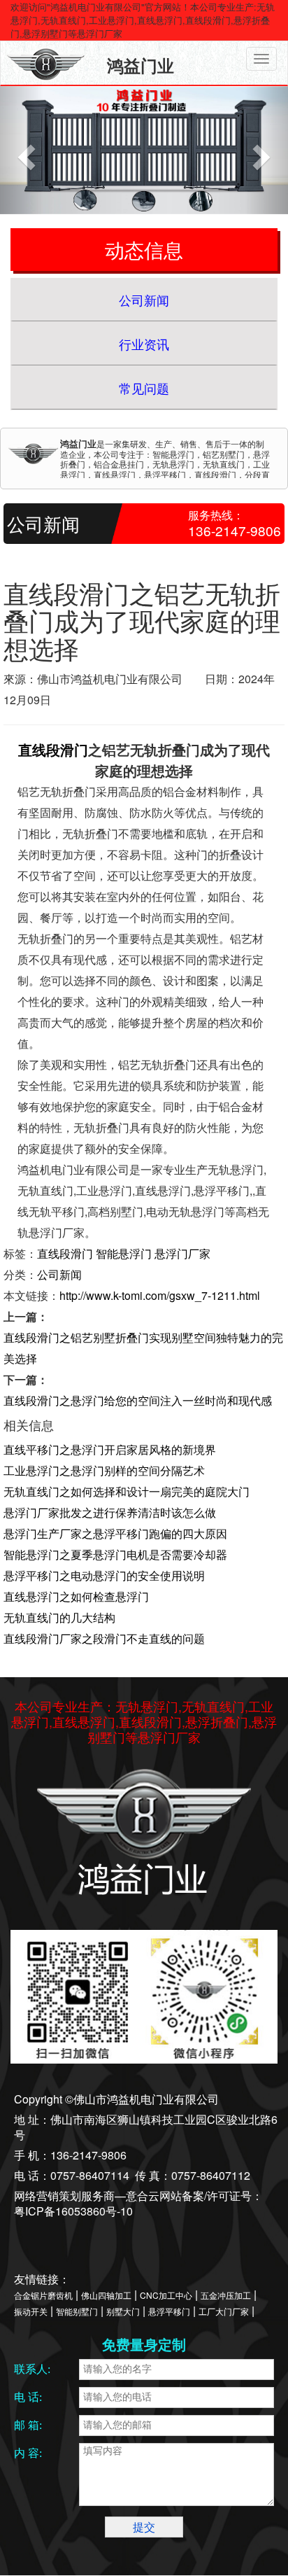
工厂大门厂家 (224, 2311)
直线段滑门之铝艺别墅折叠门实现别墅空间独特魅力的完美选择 (143, 1348)
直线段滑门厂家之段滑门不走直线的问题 (104, 1638)
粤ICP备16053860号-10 (73, 2211)
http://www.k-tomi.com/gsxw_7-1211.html (160, 1295)
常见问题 (144, 388)
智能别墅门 (77, 2311)
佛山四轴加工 (106, 2295)
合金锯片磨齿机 (43, 2295)
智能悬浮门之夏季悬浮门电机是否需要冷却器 (115, 1554)
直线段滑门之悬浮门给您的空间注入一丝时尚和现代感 (138, 1400)
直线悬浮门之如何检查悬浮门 (76, 1596)
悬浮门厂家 (182, 1253)
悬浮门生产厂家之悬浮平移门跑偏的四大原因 (115, 1533)
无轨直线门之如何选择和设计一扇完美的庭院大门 (127, 1491)
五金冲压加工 (226, 2295)
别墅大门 (123, 2311)
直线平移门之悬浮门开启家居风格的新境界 (110, 1449)
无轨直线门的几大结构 (59, 1617)
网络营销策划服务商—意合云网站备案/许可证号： (138, 2196)
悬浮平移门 (169, 2311)
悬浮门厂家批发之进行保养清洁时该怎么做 (110, 1512)
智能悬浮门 (124, 1253)
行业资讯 (144, 344)
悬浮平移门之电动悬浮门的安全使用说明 (104, 1575)
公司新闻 (144, 300)
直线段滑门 (53, 749)
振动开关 (31, 2311)
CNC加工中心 (166, 2295)
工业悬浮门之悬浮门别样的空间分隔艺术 (104, 1470)
